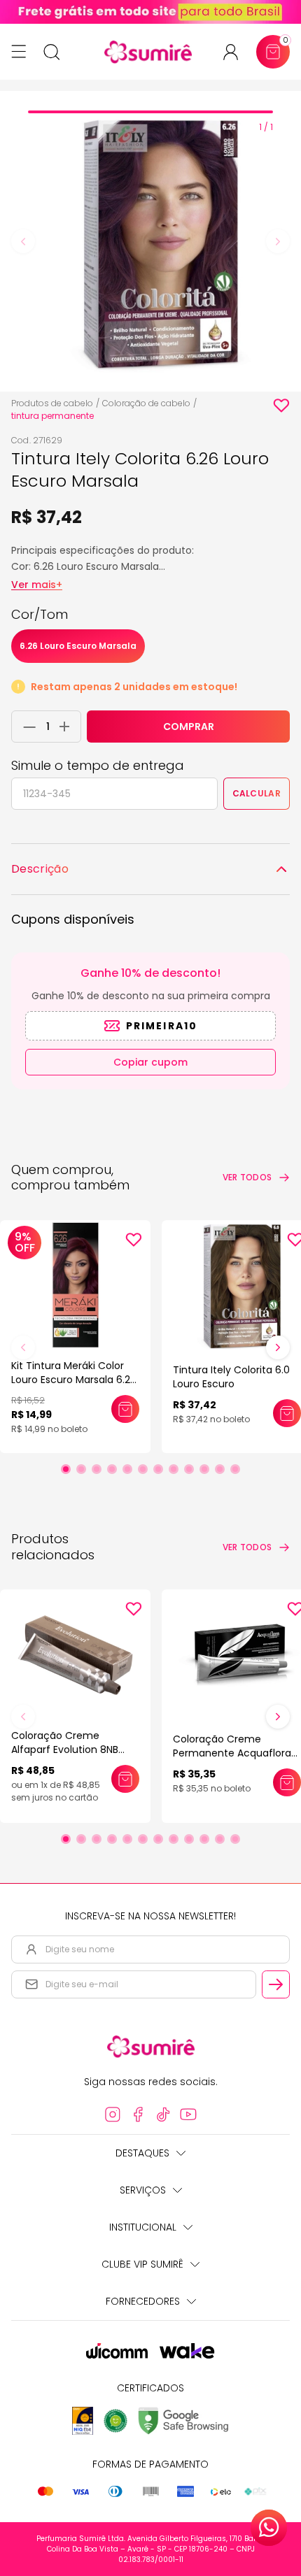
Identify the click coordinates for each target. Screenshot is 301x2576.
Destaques (142, 2153)
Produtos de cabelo (52, 403)
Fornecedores (143, 2301)
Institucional (143, 2227)
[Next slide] (278, 241)
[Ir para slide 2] (81, 1469)
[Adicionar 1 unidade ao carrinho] (68, 727)
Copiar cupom (150, 1062)
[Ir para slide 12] (235, 1469)
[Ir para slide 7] (158, 1469)
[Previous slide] (23, 241)
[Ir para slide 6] (143, 1469)
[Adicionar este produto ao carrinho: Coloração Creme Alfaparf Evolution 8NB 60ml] (125, 1779)
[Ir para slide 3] (97, 1469)
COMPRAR (189, 727)
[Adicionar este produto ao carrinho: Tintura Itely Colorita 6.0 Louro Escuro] (287, 1413)
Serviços (143, 2190)
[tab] (150, 112)
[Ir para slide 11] (220, 1469)
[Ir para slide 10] (204, 1469)
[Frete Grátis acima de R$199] (150, 12)
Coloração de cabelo (146, 403)
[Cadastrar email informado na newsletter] (276, 1984)
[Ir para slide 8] (174, 1469)
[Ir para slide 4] (112, 1469)
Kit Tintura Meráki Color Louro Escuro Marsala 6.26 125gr (74, 1380)
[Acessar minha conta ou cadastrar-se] (236, 52)
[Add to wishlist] (281, 406)
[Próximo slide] (278, 1347)
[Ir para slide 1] (66, 1469)
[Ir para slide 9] (189, 1469)
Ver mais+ (37, 585)
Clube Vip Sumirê (142, 2264)
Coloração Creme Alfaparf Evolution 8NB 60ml (65, 1749)
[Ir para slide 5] (127, 1469)
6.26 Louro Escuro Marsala (78, 646)
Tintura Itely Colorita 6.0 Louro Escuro (231, 1377)
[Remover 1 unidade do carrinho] (26, 727)
